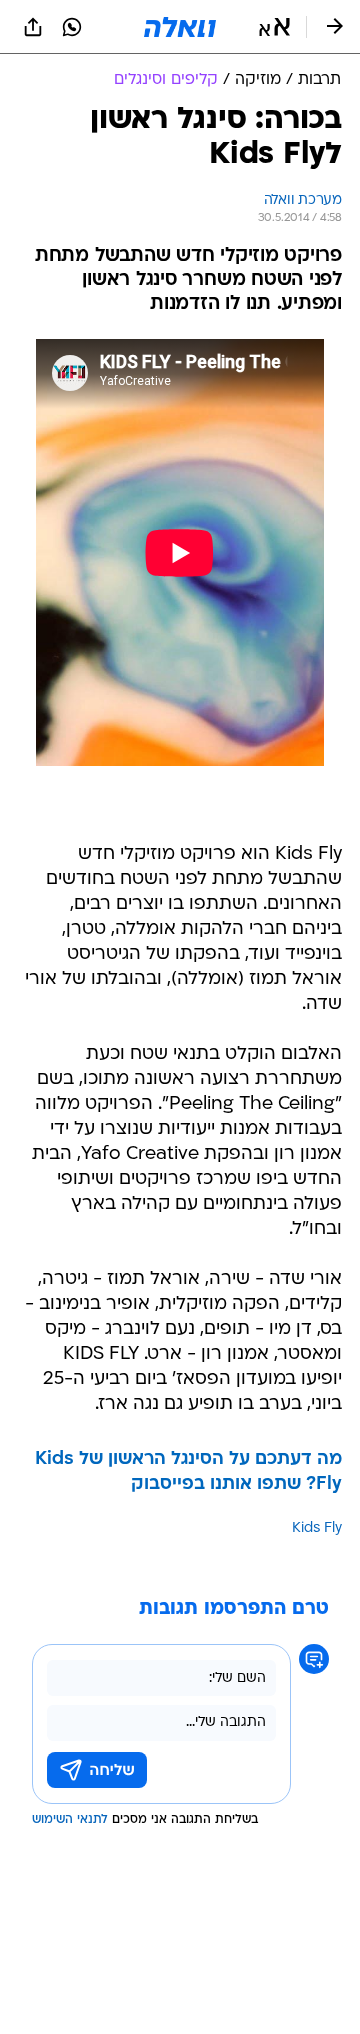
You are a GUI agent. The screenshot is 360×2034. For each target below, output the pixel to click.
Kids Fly (317, 1528)
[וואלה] (180, 27)
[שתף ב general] (33, 27)
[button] (274, 27)
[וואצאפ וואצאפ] (72, 27)
